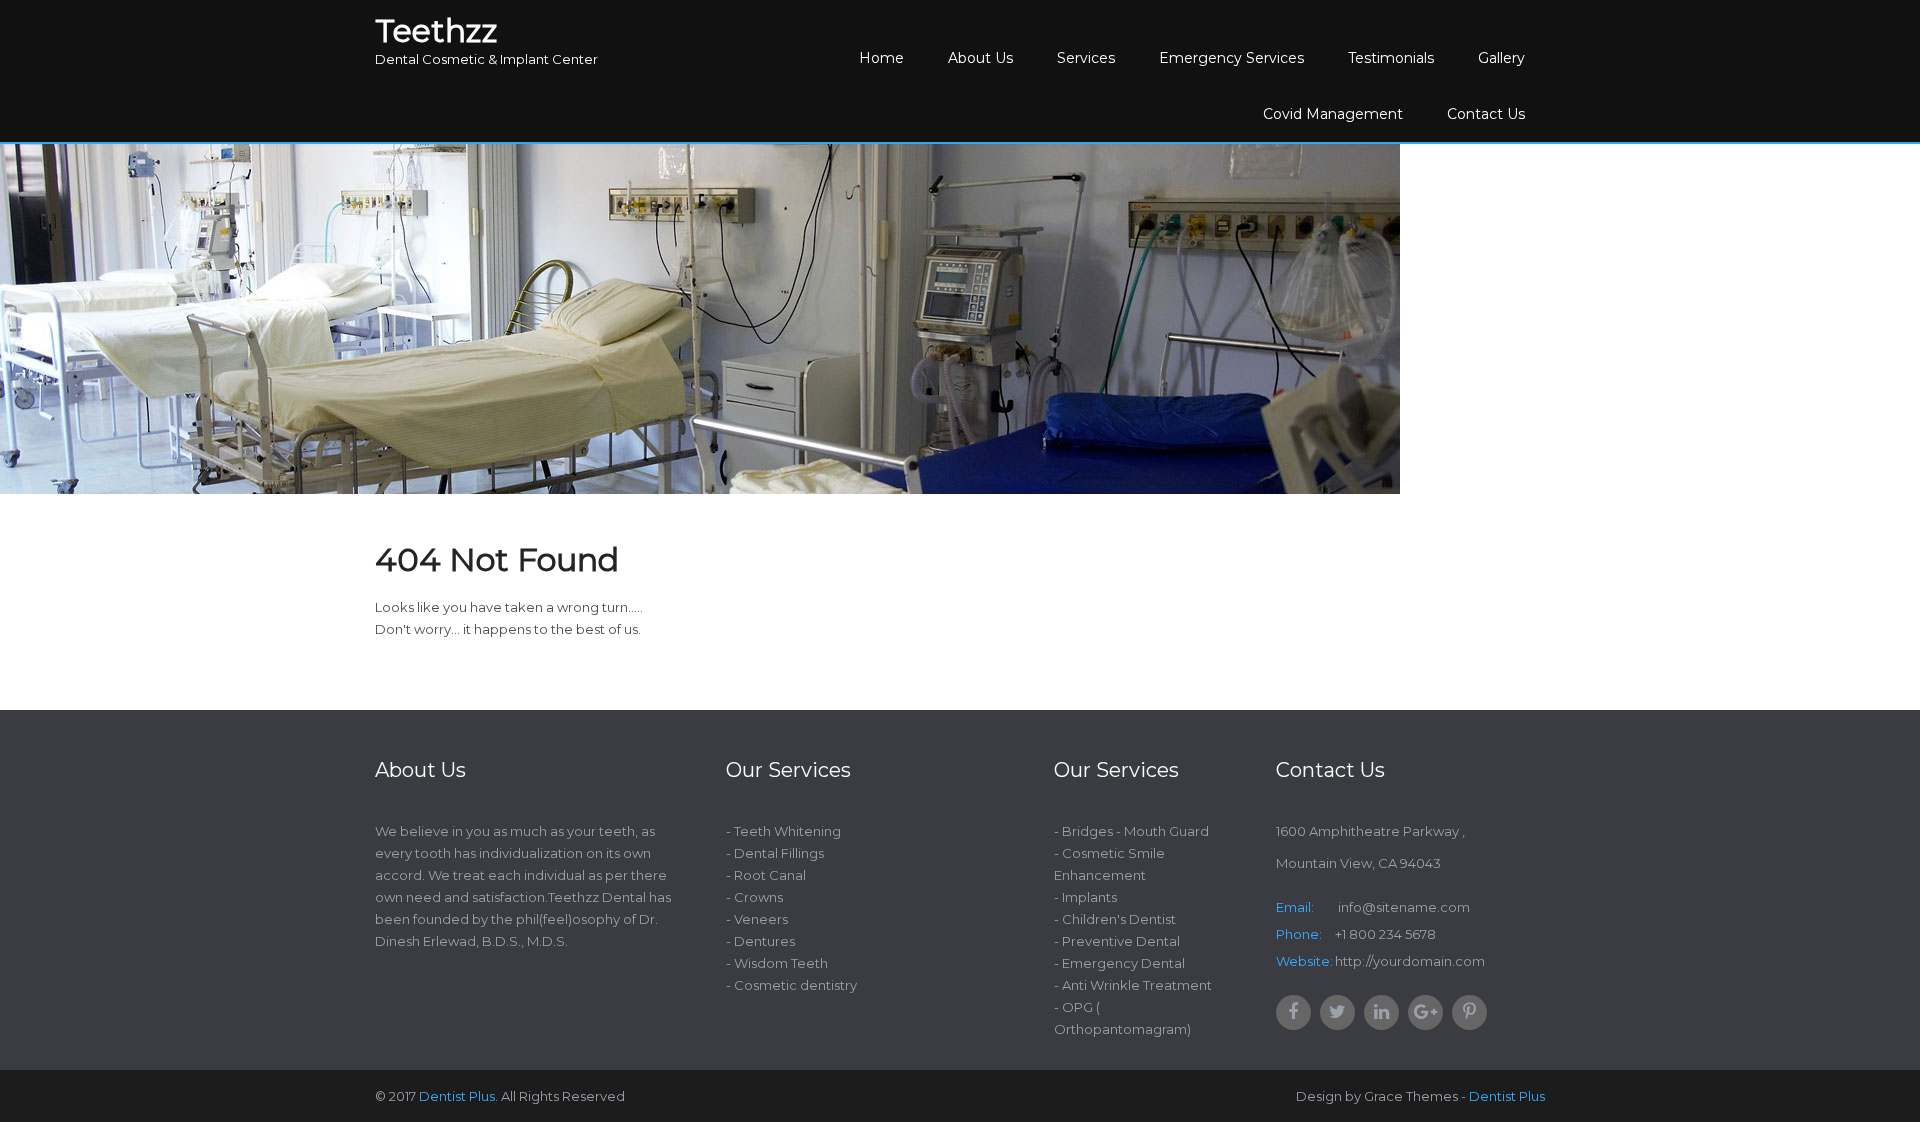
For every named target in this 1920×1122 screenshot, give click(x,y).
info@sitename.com (1402, 907)
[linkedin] (1381, 1012)
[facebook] (1293, 1012)
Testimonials (1391, 58)
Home (881, 58)
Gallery (1501, 58)
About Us (980, 58)
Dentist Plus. (458, 1096)
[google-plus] (1425, 1012)
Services (1086, 58)
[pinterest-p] (1469, 1012)
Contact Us (1486, 114)
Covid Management (1333, 114)
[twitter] (1337, 1012)
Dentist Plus (1507, 1096)
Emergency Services (1231, 58)
